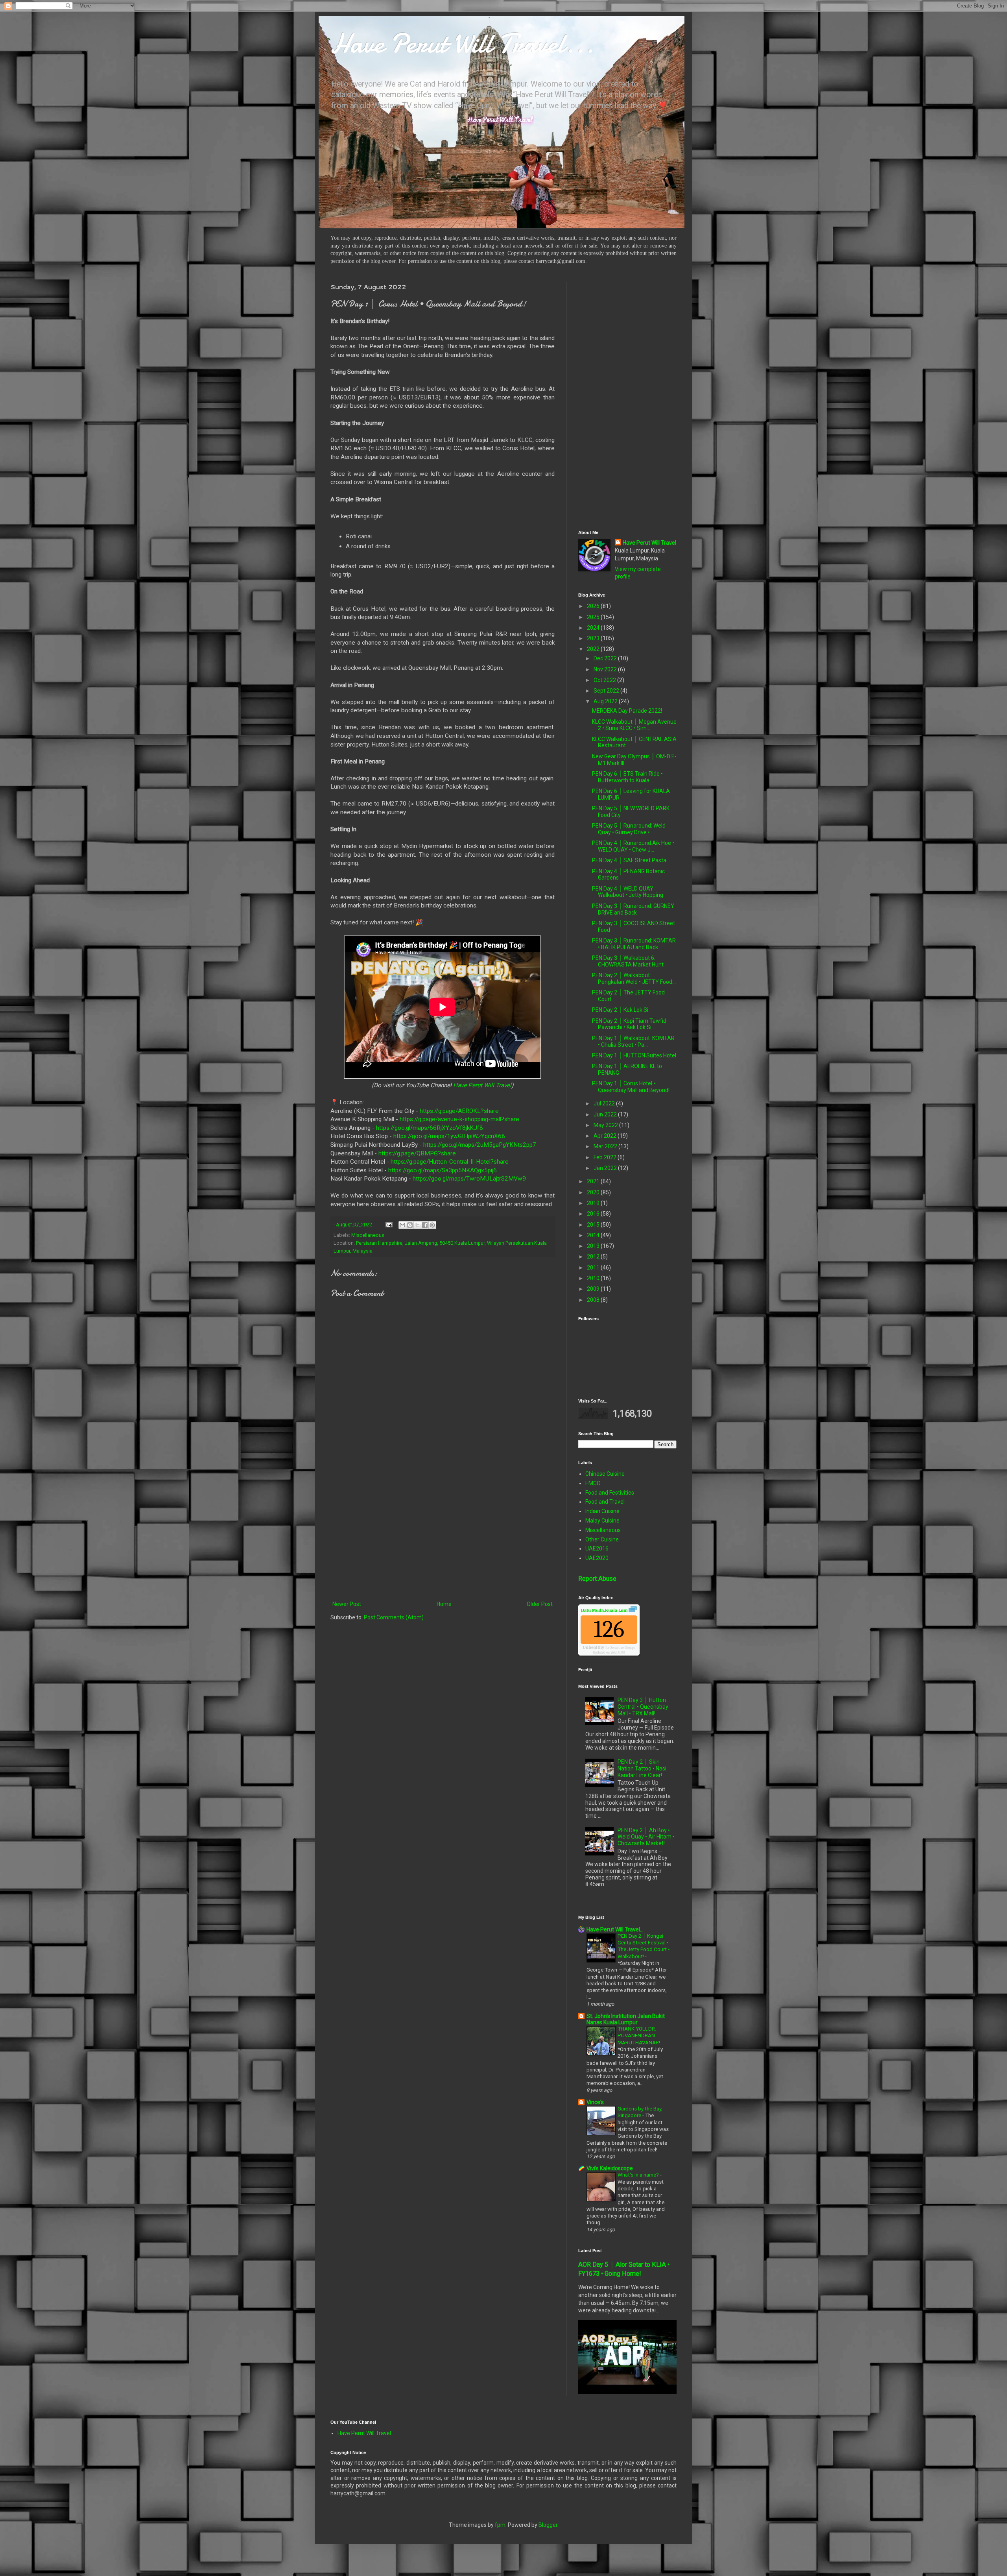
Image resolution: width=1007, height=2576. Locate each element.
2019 (594, 1203)
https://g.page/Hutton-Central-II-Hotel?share (450, 1162)
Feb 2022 (606, 1157)
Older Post (540, 1604)
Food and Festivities (610, 1493)
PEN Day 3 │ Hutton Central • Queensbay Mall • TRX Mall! (643, 1707)
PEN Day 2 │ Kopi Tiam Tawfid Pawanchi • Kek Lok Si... (629, 1024)
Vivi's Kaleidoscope (610, 2168)
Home (444, 1604)
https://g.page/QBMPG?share (417, 1153)
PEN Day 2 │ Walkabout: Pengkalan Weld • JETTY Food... (634, 978)
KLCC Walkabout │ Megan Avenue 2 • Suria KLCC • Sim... (634, 725)
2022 (594, 649)
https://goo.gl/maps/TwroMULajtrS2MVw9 (469, 1179)
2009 (594, 1289)
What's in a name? (639, 2175)
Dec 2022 (606, 658)
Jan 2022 (606, 1168)
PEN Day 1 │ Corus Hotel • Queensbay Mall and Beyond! (631, 1087)
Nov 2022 (606, 669)
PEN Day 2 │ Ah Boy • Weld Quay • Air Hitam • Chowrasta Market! (646, 1837)
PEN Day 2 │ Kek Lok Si (620, 1010)
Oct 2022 (605, 680)
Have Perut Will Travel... (462, 43)
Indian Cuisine (602, 1511)
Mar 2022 (606, 1146)
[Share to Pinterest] (432, 1225)
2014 (594, 1235)
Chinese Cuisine (605, 1474)
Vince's (595, 2102)
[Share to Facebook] (425, 1225)
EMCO (593, 1483)
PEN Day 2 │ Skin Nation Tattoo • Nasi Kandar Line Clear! (642, 1768)
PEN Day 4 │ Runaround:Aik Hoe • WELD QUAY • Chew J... (633, 846)
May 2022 (606, 1125)
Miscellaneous (368, 1235)
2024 (594, 628)
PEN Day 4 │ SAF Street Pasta (629, 860)
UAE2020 (597, 1558)
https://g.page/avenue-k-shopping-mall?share (459, 1119)
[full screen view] (633, 1610)
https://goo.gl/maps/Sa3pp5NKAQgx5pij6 (443, 1170)
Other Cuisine (602, 1539)
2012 (594, 1257)
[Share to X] (417, 1225)
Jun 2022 (606, 1114)
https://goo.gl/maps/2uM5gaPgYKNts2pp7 (480, 1145)
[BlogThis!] (410, 1225)
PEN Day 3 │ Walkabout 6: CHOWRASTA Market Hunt (628, 961)
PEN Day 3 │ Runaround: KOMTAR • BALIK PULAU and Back (634, 944)
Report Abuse (597, 1579)
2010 (594, 1278)
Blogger (548, 2525)
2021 (594, 1181)
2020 (594, 1192)
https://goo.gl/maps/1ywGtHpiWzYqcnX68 (449, 1136)
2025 (594, 617)
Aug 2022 (606, 701)
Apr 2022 (606, 1136)
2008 (594, 1300)
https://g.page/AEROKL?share (459, 1111)
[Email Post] (388, 1224)
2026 (594, 606)
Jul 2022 (605, 1103)
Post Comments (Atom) (394, 1617)
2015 (594, 1225)
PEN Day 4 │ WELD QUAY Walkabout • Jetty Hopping (628, 892)
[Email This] (402, 1225)
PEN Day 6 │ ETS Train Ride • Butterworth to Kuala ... (627, 777)
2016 (594, 1214)
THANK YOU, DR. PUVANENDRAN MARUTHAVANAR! (639, 2036)
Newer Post (347, 1604)
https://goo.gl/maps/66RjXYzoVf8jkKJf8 (430, 1128)
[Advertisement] (443, 1534)
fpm (500, 2525)
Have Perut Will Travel (482, 1085)
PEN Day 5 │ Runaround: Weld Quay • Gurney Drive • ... (629, 829)
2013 (594, 1246)
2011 (594, 1268)
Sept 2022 (607, 691)
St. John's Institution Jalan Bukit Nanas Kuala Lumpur (626, 2019)
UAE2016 (597, 1549)
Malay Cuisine (602, 1521)
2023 (594, 638)
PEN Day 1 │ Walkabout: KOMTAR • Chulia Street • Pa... (633, 1041)
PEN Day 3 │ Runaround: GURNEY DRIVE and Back (633, 909)
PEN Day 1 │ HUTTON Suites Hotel (634, 1055)
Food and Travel (605, 1502)
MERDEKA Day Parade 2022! (627, 711)
